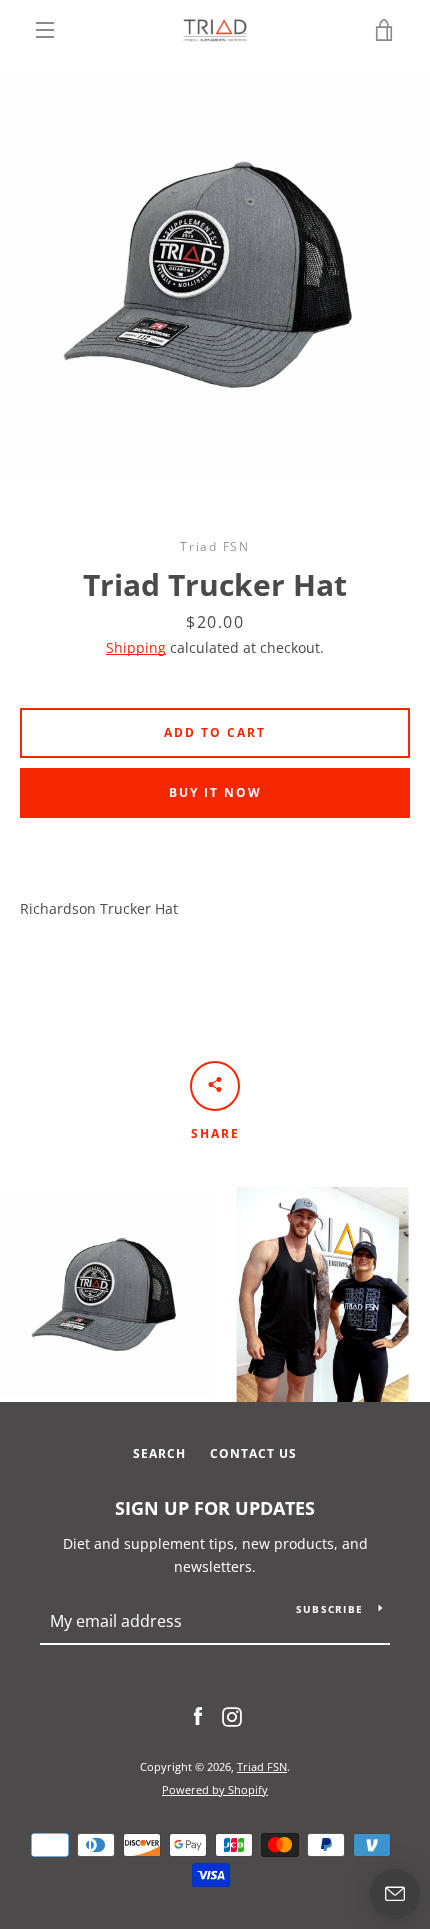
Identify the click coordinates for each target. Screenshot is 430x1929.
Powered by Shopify (215, 1789)
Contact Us (253, 1453)
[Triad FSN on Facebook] (198, 1715)
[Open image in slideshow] (215, 275)
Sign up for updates (215, 1508)
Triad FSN (262, 1766)
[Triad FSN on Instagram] (232, 1715)
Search (159, 1453)
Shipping (136, 647)
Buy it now (215, 792)
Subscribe (329, 1609)
